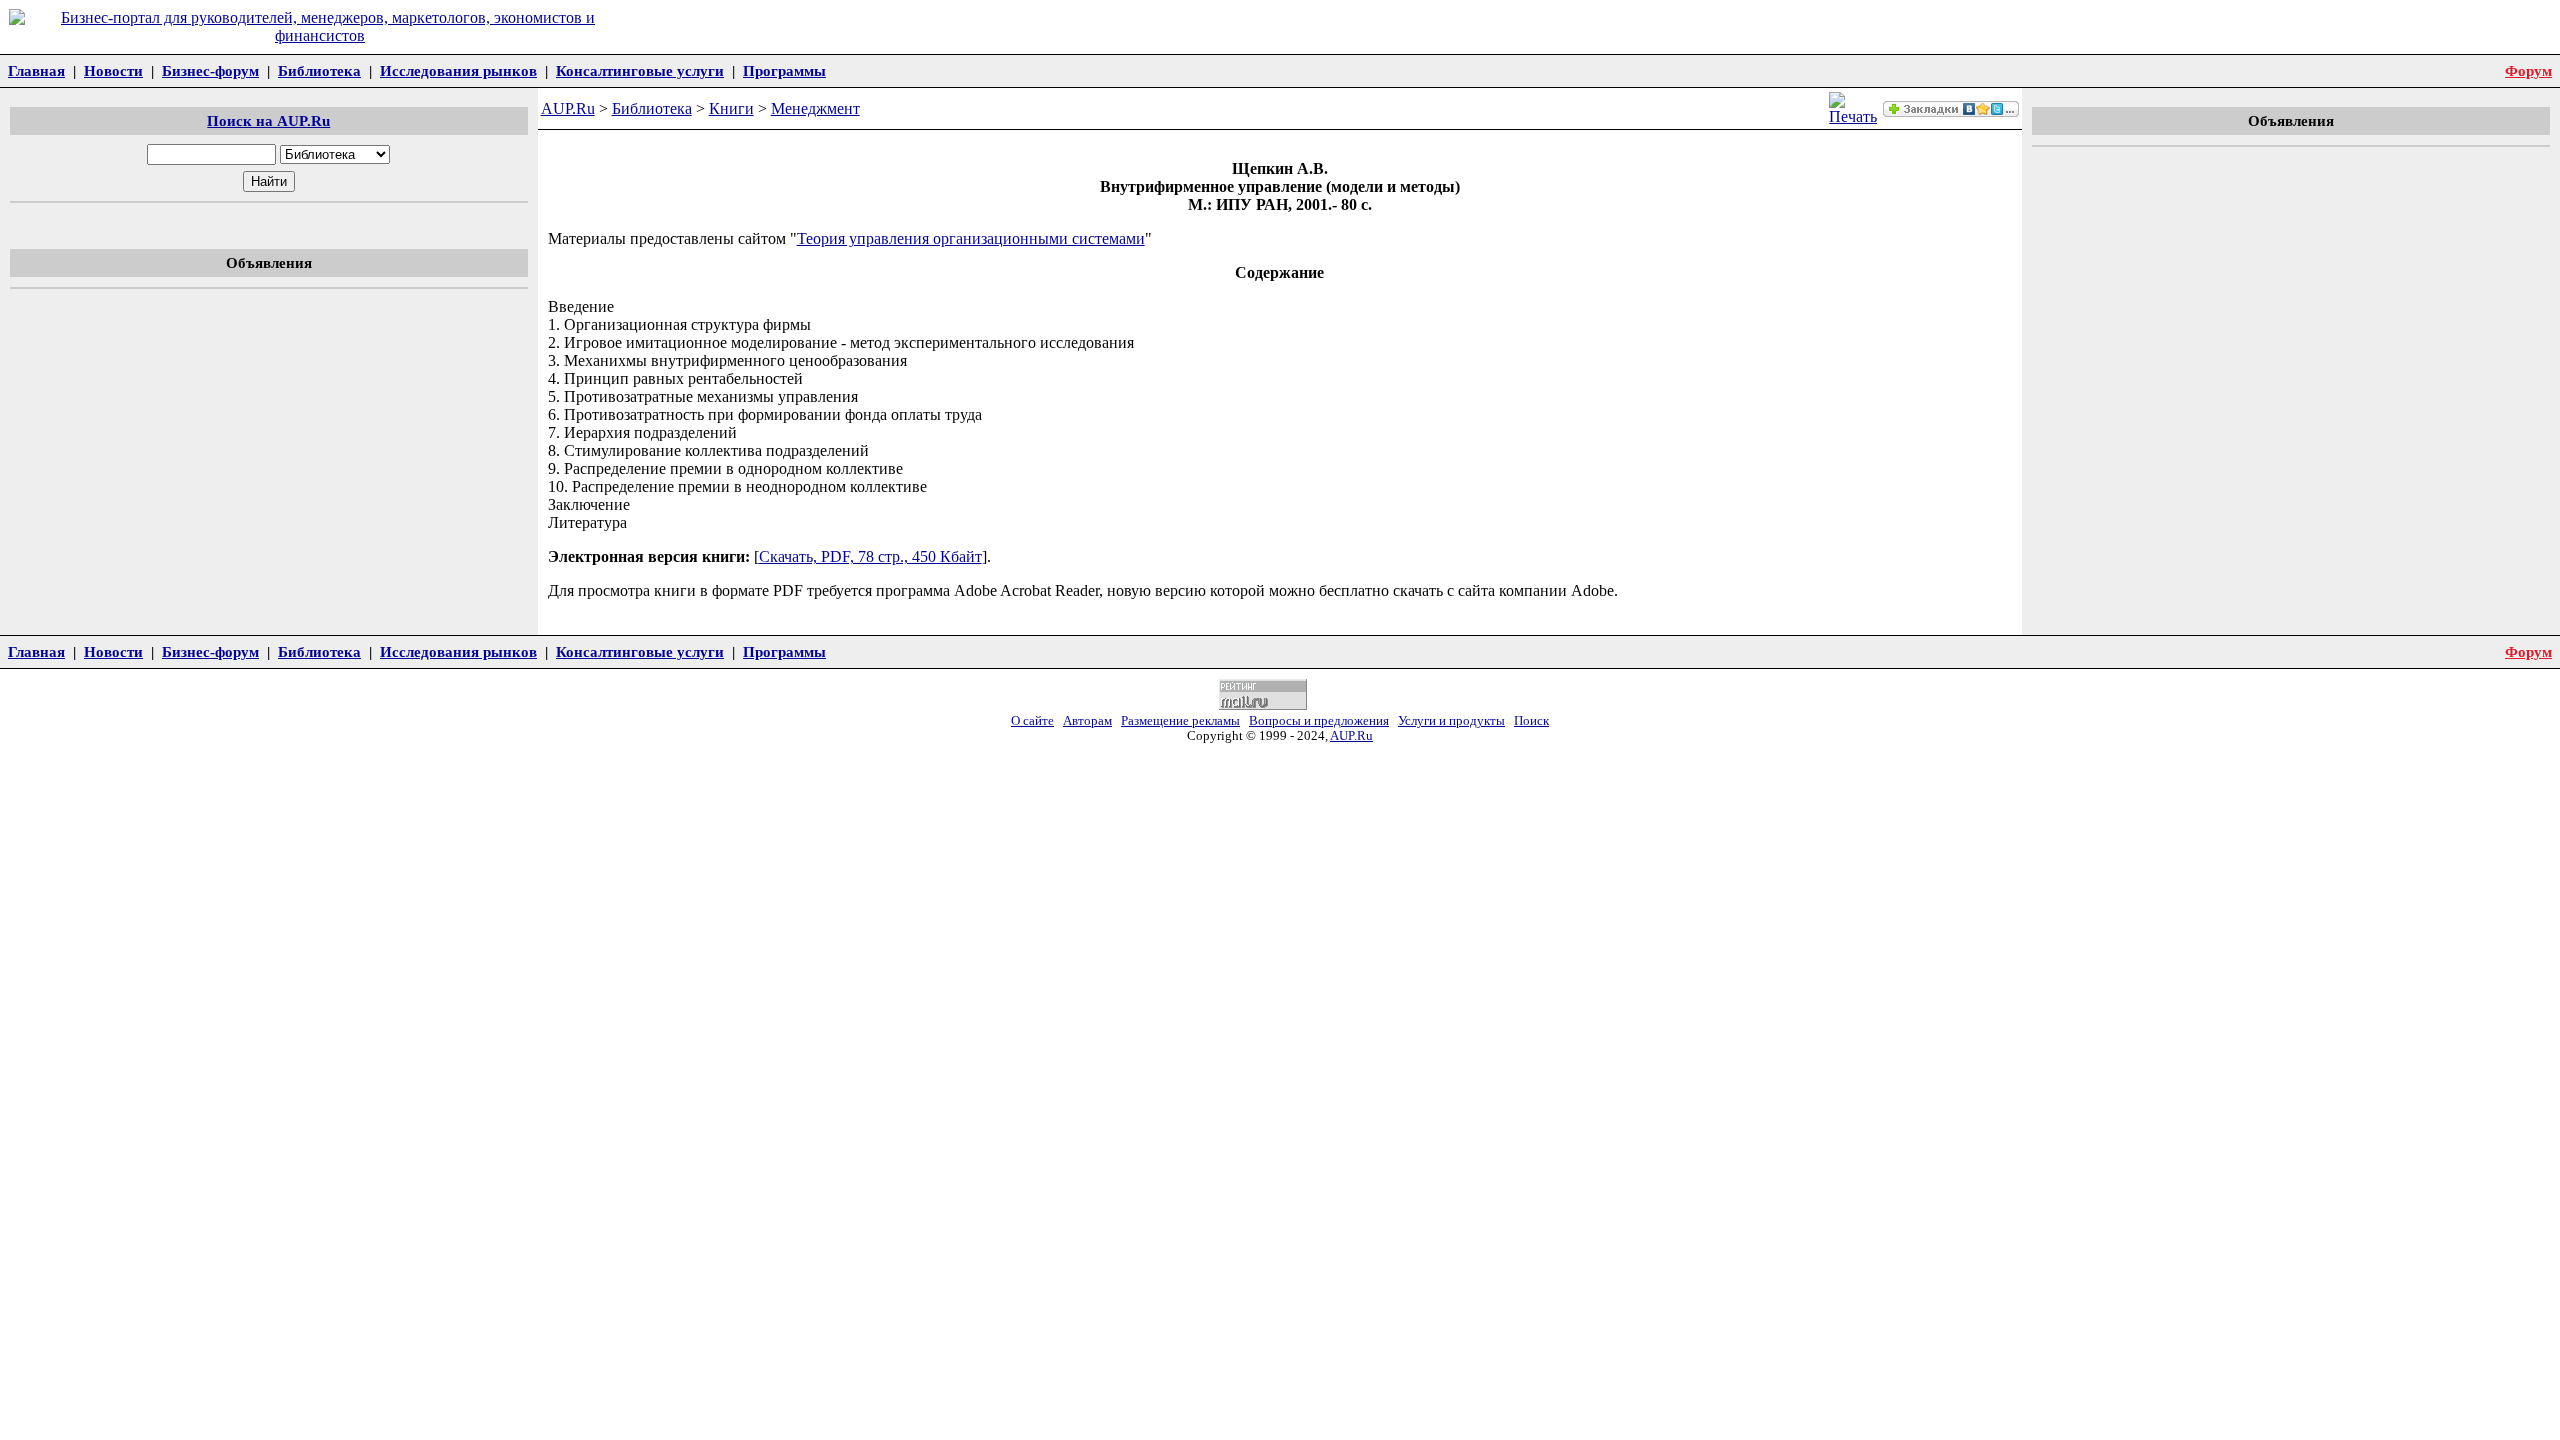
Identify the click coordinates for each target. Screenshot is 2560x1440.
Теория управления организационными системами (971, 238)
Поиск (1531, 721)
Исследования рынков (458, 70)
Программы (784, 70)
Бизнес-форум (210, 70)
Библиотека (319, 70)
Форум (2528, 70)
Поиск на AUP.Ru (268, 120)
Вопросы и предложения (1319, 721)
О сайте (1032, 721)
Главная (36, 70)
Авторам (1087, 721)
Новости (113, 70)
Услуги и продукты (1451, 721)
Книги (731, 108)
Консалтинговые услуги (640, 70)
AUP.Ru (568, 108)
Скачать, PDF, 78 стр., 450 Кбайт (870, 556)
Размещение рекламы (1180, 721)
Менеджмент (815, 108)
